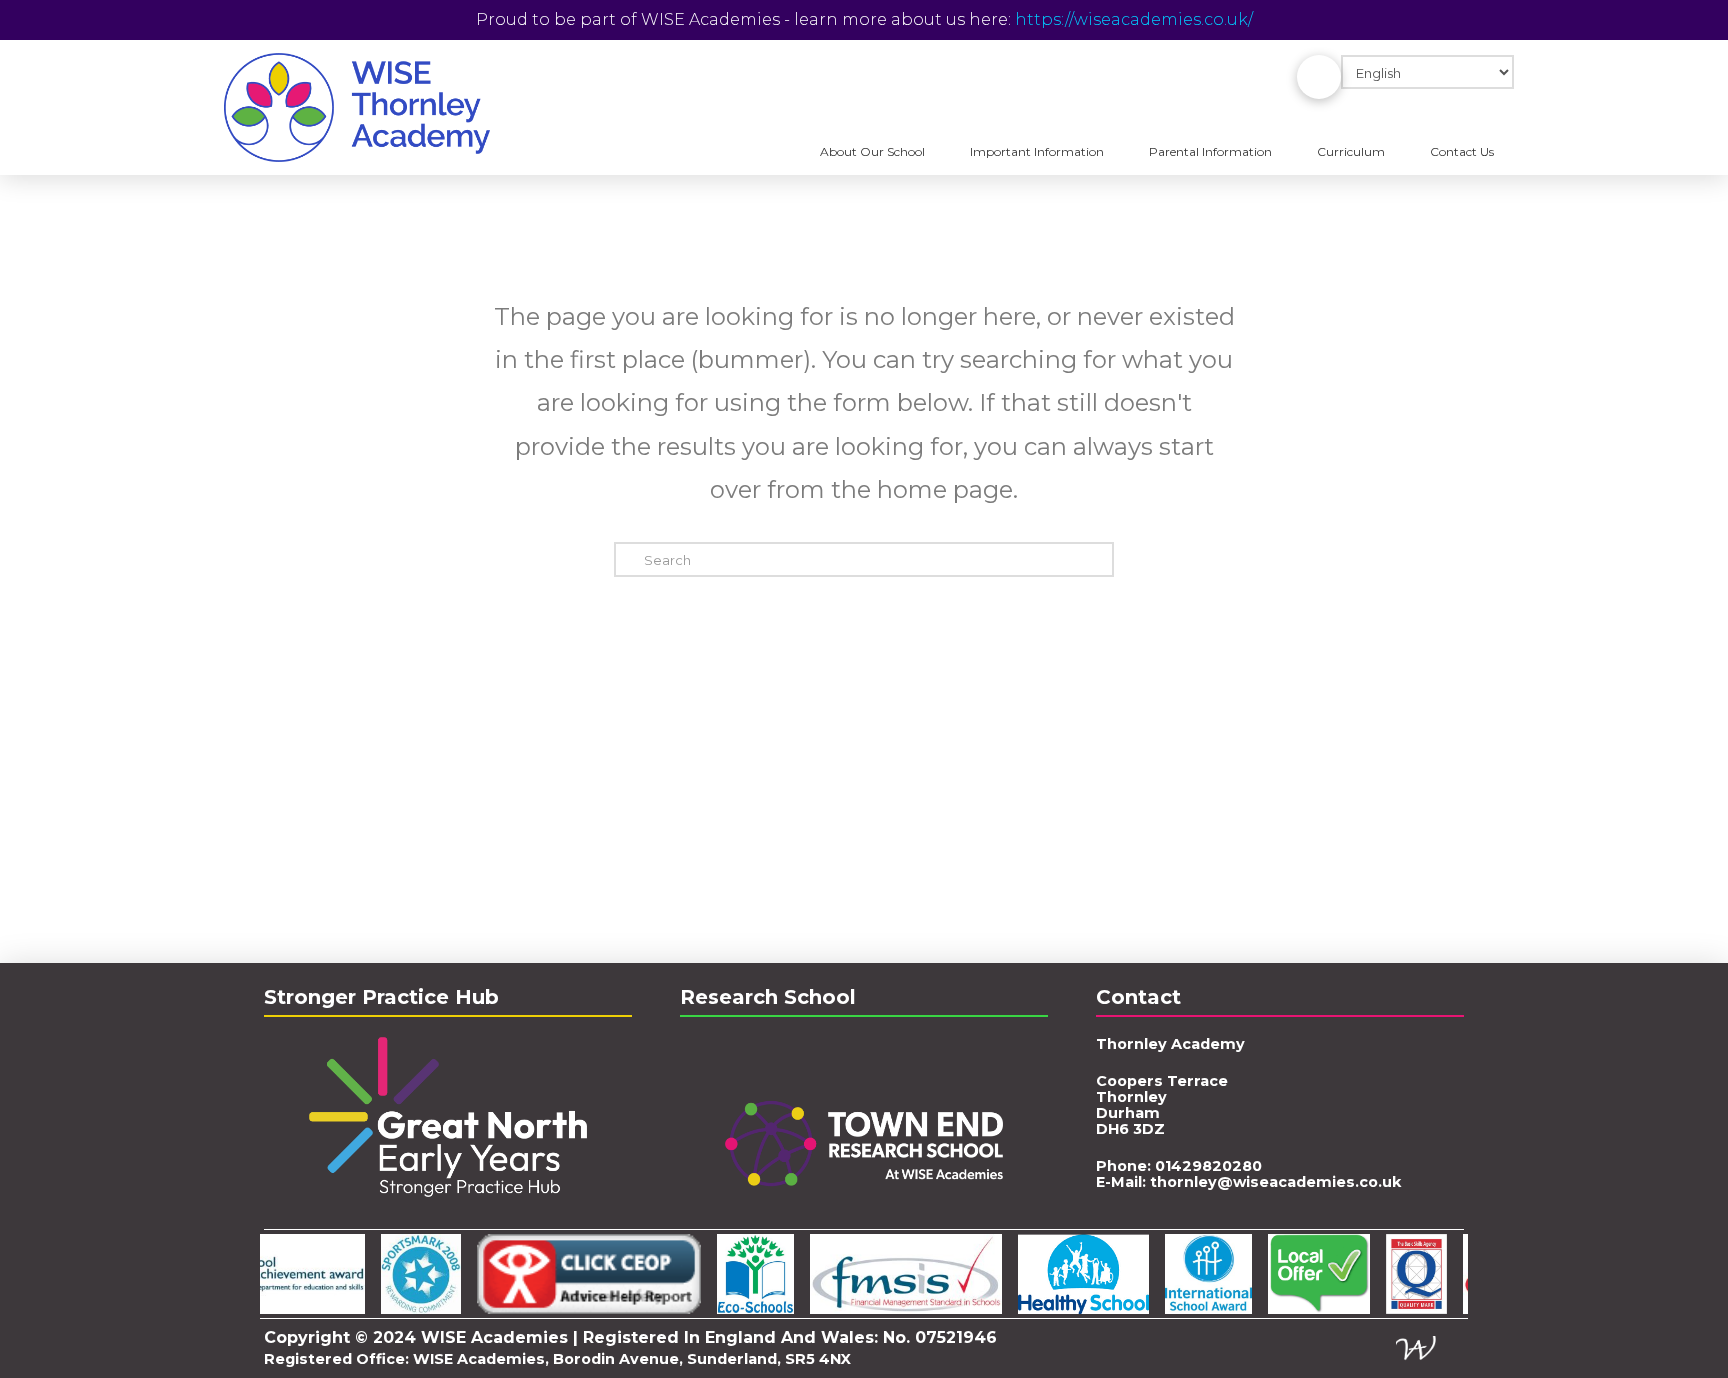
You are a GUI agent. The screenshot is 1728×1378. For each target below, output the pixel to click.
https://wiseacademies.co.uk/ (1134, 19)
